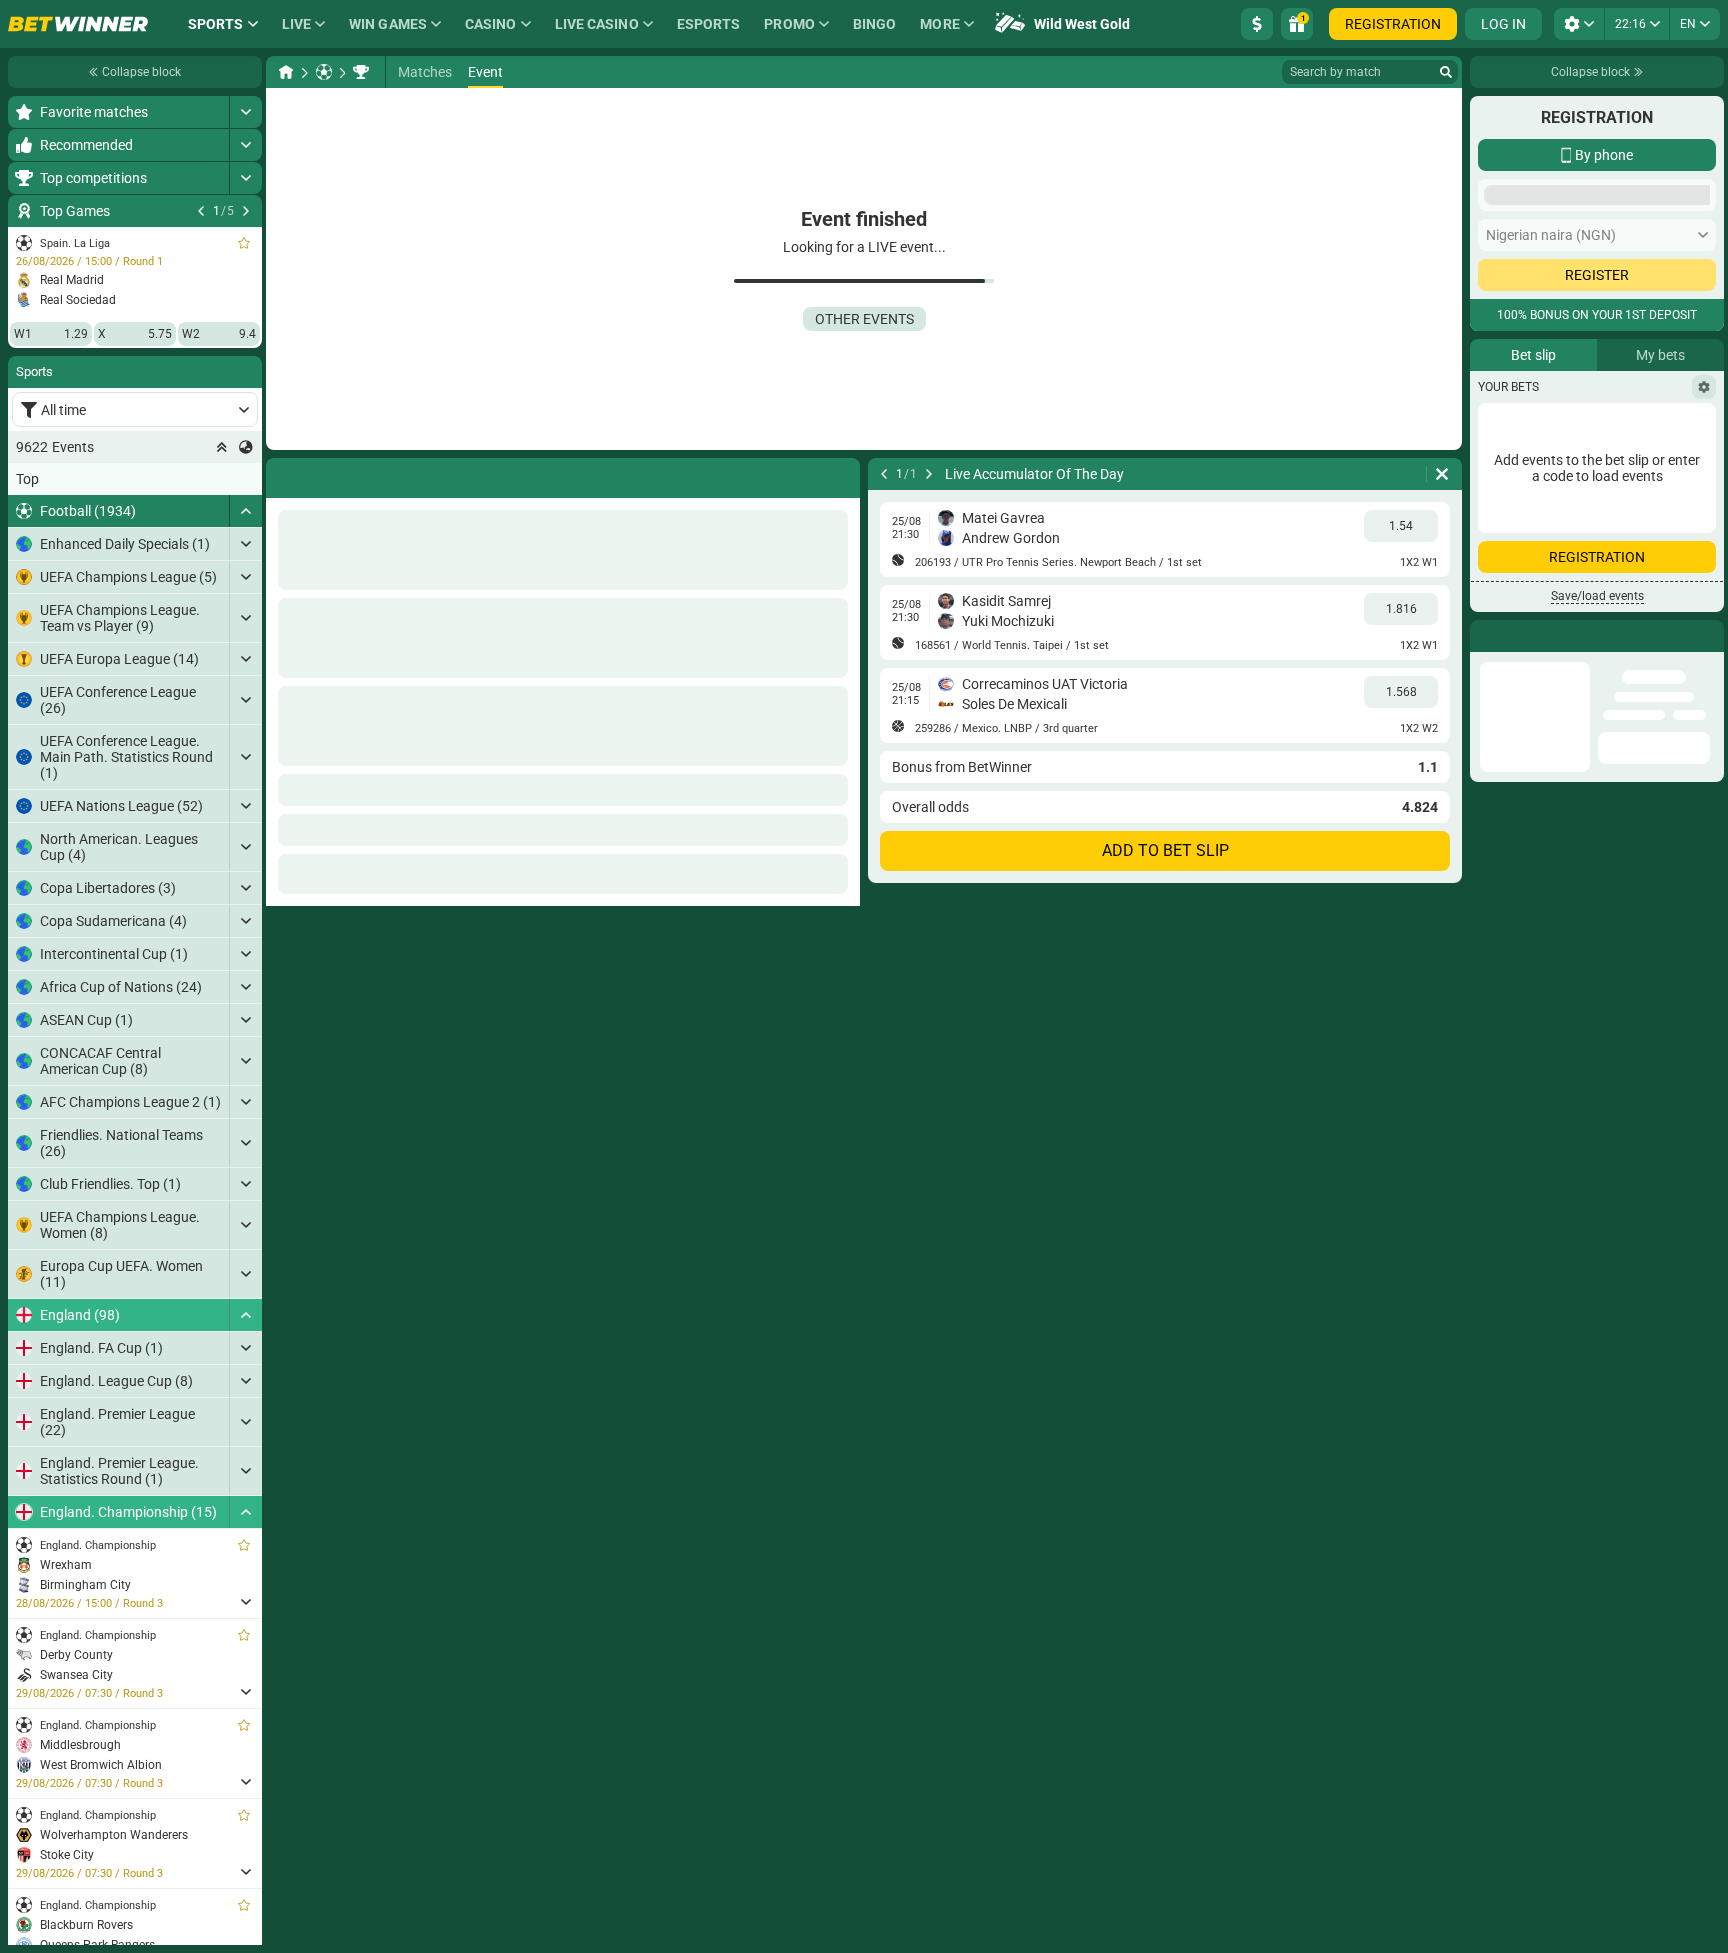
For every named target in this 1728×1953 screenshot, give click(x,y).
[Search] (1446, 72)
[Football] (324, 72)
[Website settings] (1579, 24)
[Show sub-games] (245, 1602)
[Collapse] (245, 511)
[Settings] (1704, 690)
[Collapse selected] (222, 447)
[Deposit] (1257, 24)
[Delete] (1442, 474)
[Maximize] (245, 112)
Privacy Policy (1531, 571)
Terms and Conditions (1644, 559)
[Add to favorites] (244, 243)
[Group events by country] (246, 447)
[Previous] (201, 211)
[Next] (246, 211)
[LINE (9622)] (286, 72)
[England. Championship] (361, 72)
